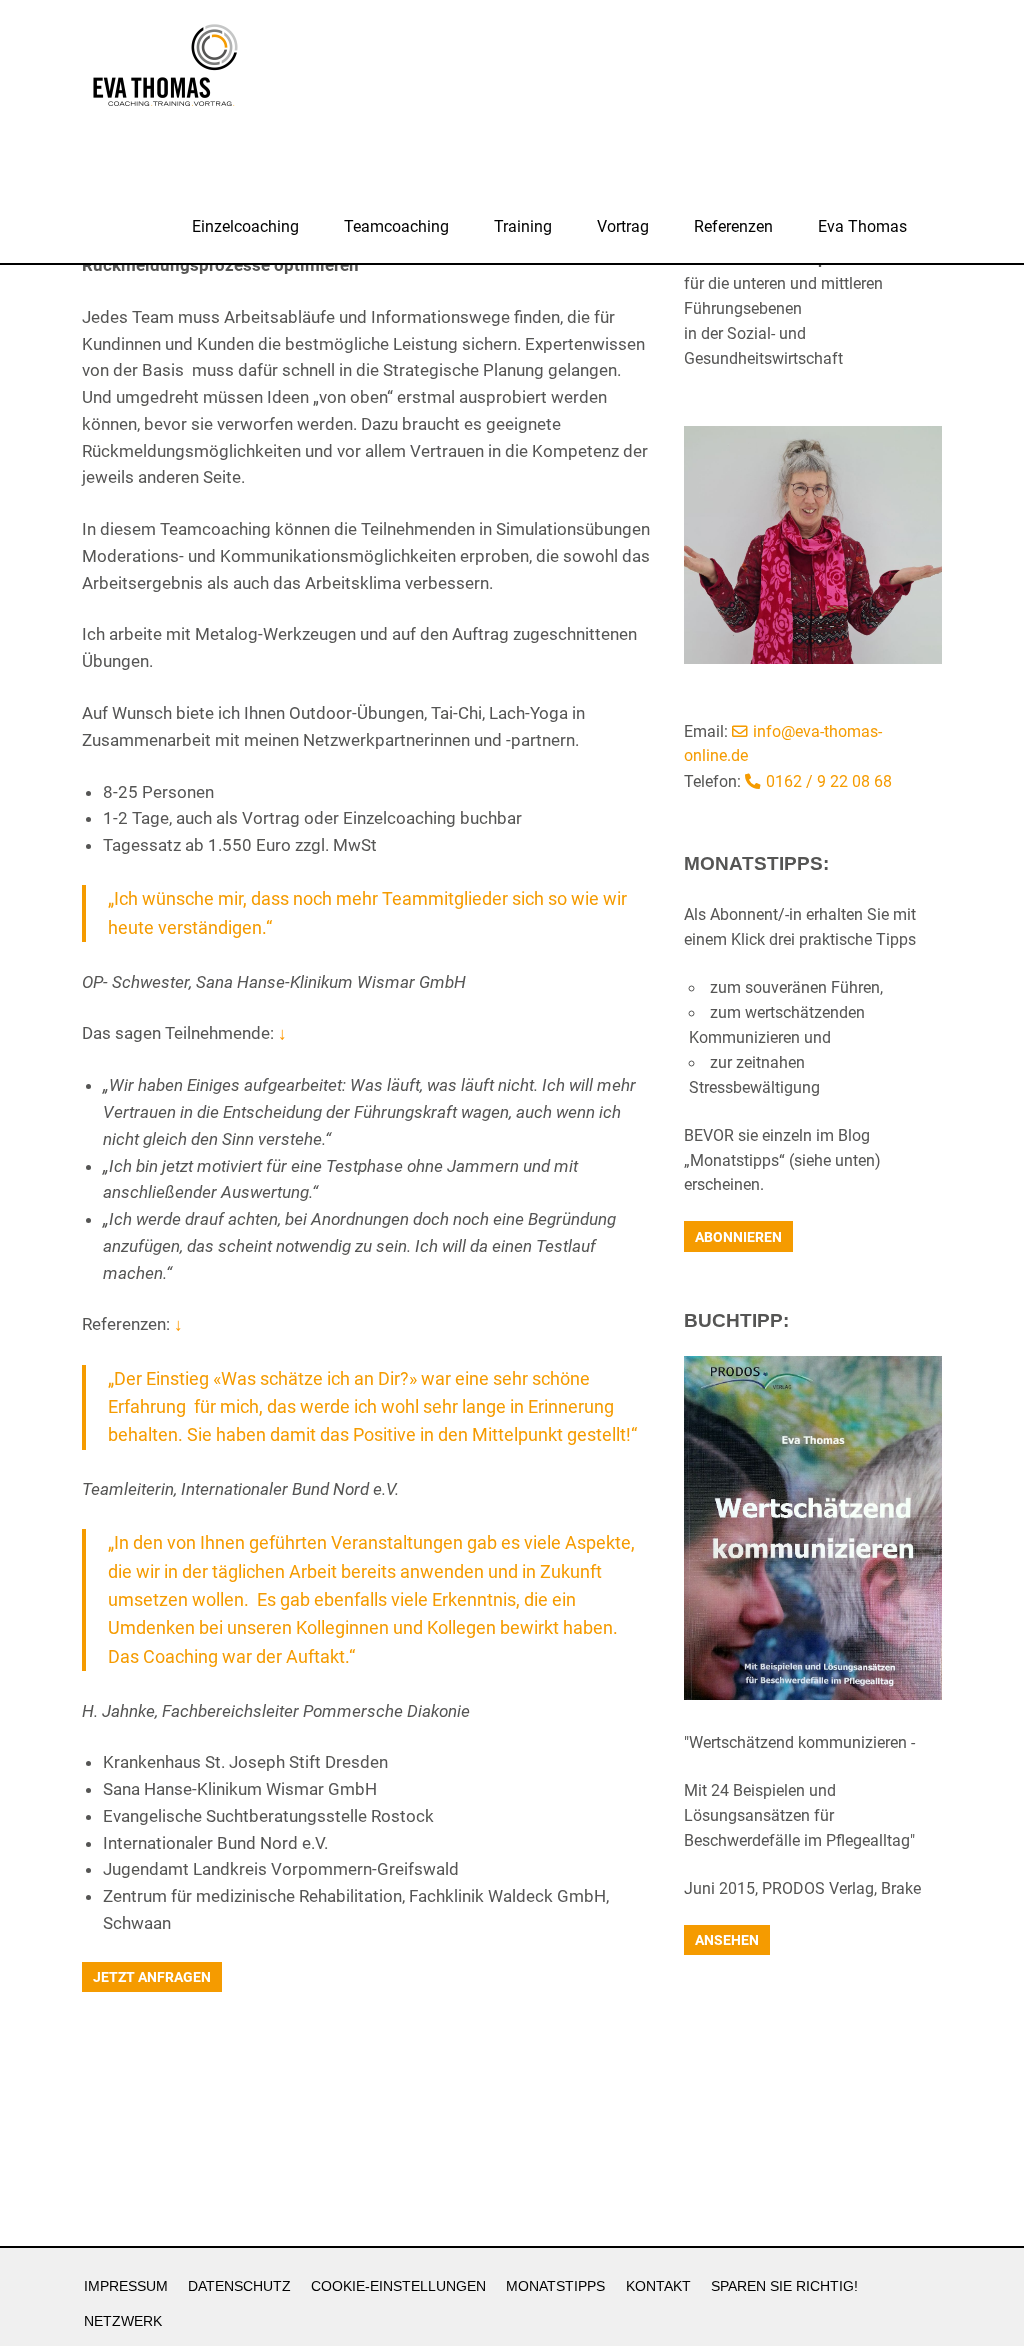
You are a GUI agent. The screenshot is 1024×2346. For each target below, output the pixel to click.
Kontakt (658, 2286)
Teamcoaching (396, 227)
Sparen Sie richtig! (784, 2286)
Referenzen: (132, 1324)
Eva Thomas (862, 227)
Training (523, 227)
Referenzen (733, 227)
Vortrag (623, 227)
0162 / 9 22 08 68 (829, 782)
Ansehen (727, 1940)
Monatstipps (555, 2286)
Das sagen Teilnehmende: (184, 1033)
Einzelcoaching (245, 227)
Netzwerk (123, 2321)
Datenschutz (239, 2286)
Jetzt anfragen (152, 1977)
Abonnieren (738, 1237)
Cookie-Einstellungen (398, 2286)
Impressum (126, 2286)
